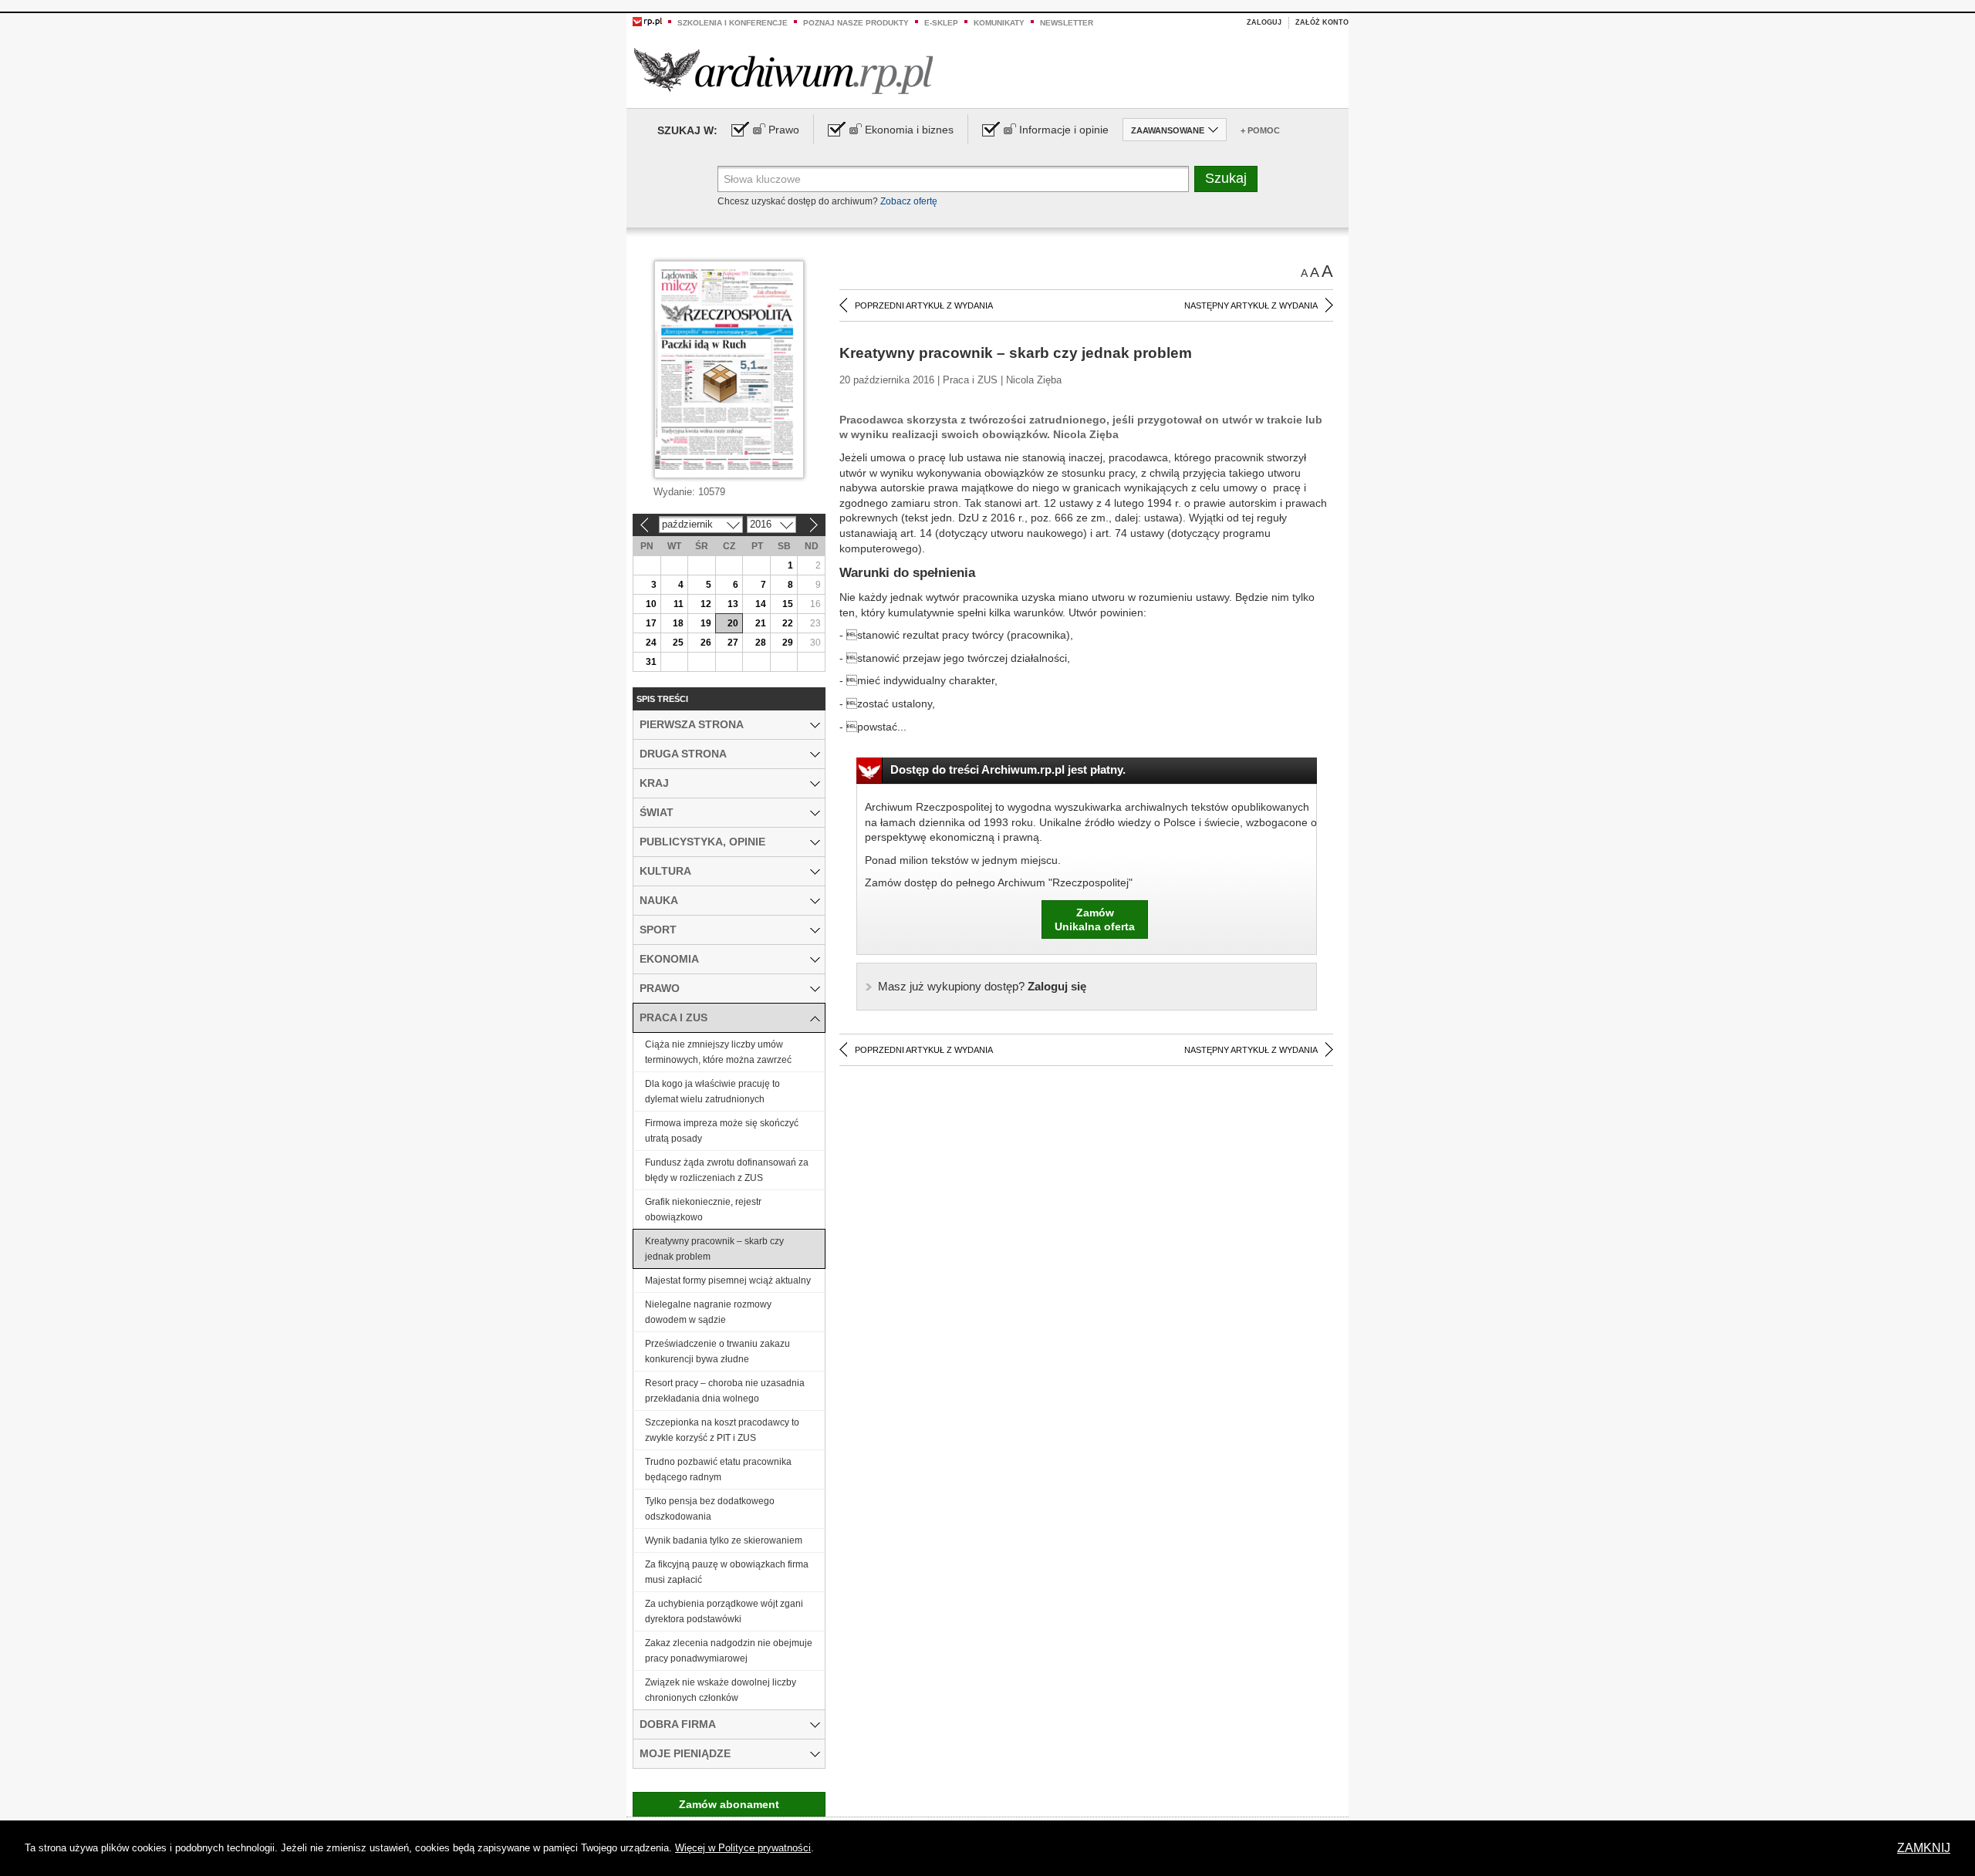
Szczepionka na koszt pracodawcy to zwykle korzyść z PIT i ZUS (722, 1430)
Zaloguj (1264, 22)
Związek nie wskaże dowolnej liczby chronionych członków (721, 1690)
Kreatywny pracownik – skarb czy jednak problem (714, 1249)
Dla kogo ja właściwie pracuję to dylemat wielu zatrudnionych (712, 1092)
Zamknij (1924, 1848)
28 (761, 643)
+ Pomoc (1260, 130)
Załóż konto (1322, 22)
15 (788, 604)
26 (706, 643)
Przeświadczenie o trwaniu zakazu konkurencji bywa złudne (717, 1351)
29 (788, 643)
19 (706, 623)
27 (733, 643)
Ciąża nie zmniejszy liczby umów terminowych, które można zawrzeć (718, 1052)
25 (678, 643)
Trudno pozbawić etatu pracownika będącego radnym (718, 1469)
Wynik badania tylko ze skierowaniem (724, 1540)
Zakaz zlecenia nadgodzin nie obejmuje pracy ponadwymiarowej (729, 1651)
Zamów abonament (729, 1804)
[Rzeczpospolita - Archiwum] (783, 71)
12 (706, 604)
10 (651, 604)
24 (651, 643)
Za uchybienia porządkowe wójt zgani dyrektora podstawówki (724, 1611)
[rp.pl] (647, 21)
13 (733, 604)
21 (761, 623)
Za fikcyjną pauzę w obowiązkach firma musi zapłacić (727, 1572)
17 (651, 623)
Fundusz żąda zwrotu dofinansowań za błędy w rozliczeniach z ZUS (727, 1170)
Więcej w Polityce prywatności (743, 1848)
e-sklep (941, 23)
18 (678, 623)
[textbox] (953, 179)
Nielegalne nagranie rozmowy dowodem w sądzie (708, 1312)
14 (761, 604)
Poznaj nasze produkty (856, 23)
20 (733, 623)
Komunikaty (999, 23)
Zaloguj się (982, 986)
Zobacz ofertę (909, 201)
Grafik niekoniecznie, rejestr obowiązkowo (703, 1210)
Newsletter (1067, 23)
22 (788, 623)
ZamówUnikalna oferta (1095, 919)
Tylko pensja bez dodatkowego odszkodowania (710, 1509)
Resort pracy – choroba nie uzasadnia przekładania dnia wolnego (725, 1391)
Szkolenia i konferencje (733, 23)
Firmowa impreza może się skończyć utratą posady (722, 1131)
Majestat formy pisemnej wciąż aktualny (728, 1280)
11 (679, 604)
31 (651, 662)
